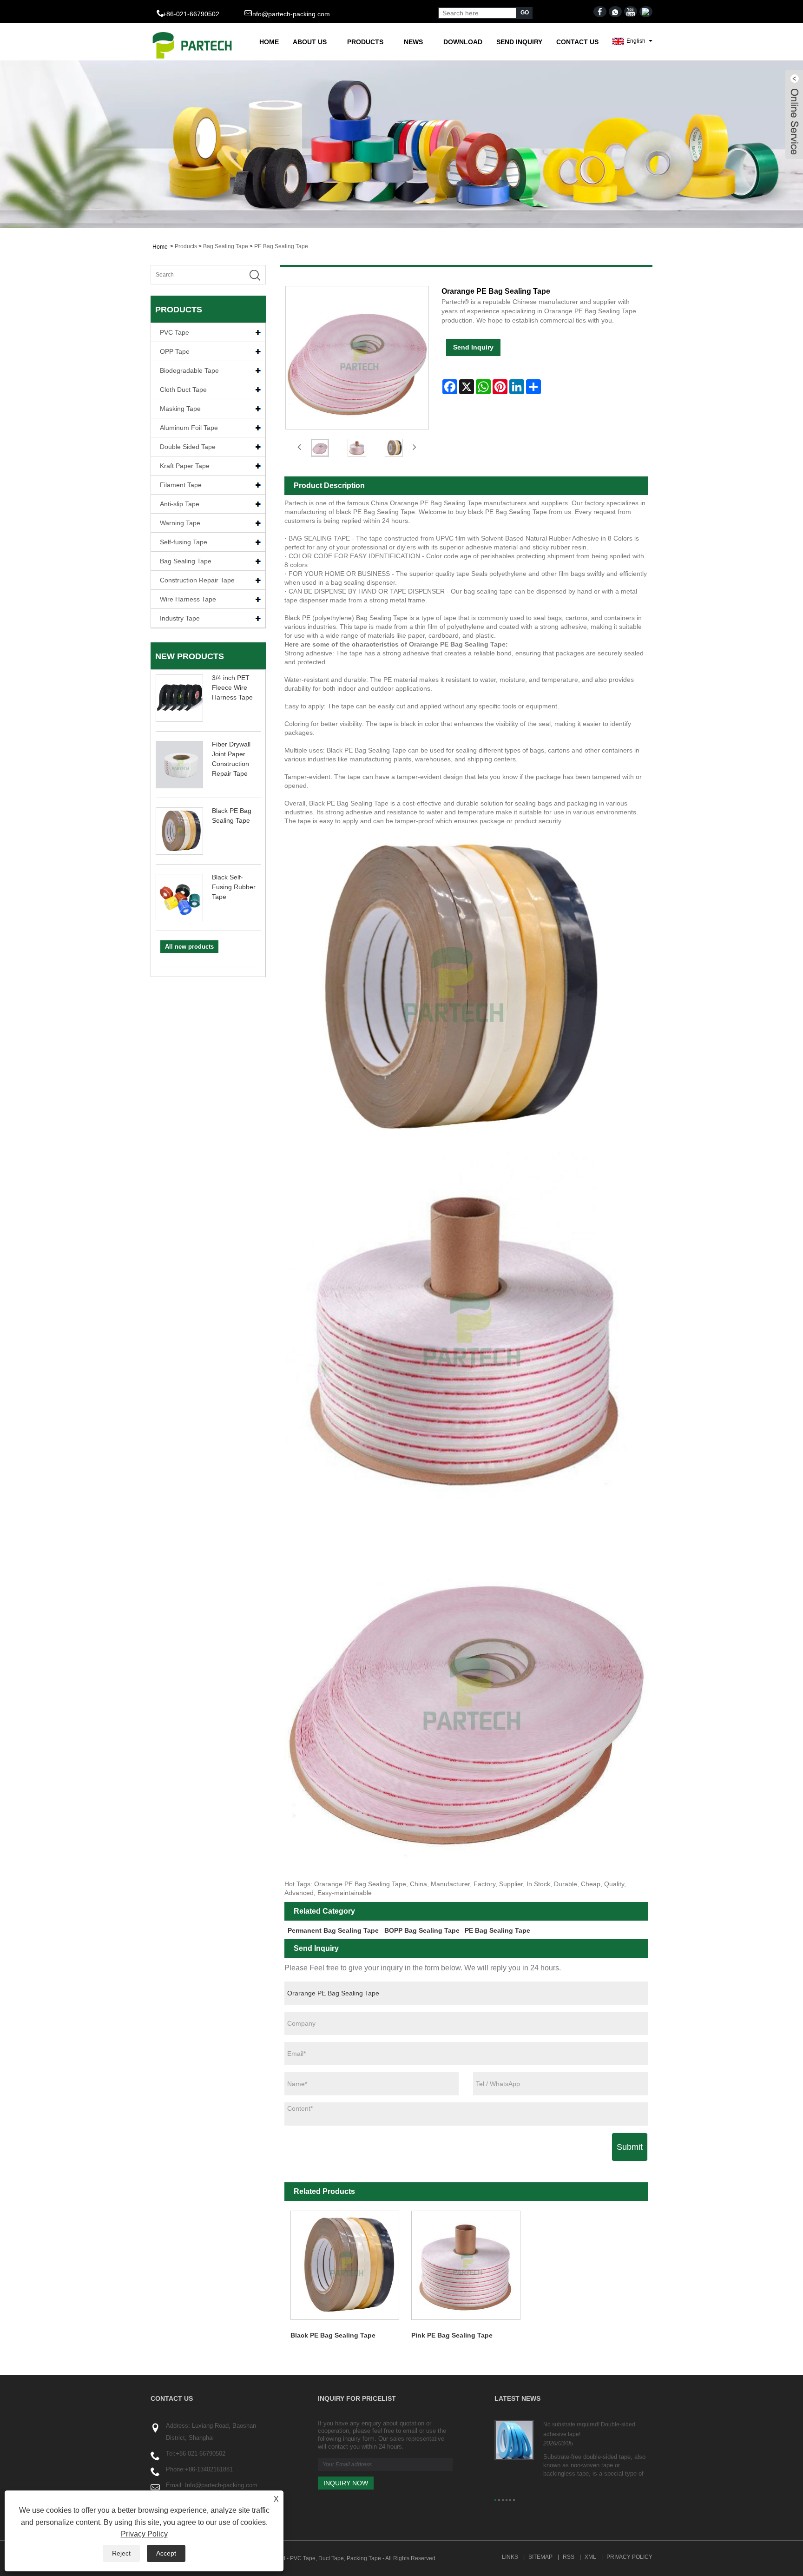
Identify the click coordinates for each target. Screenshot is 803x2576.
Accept (166, 2553)
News (413, 42)
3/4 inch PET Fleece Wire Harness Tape (232, 687)
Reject (121, 2553)
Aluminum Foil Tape (189, 428)
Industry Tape (180, 618)
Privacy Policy (629, 2557)
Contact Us (577, 42)
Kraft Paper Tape (185, 466)
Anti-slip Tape (180, 504)
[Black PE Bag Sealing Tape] (345, 2265)
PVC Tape (174, 332)
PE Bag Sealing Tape (281, 246)
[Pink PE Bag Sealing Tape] (466, 2265)
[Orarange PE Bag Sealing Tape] (320, 448)
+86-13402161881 (209, 2469)
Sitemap (540, 2557)
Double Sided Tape (188, 447)
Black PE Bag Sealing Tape (333, 2335)
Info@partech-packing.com (290, 14)
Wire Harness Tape (188, 599)
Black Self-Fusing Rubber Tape (234, 887)
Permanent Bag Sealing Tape (333, 1930)
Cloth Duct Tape (183, 390)
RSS (569, 2557)
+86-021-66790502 (201, 2454)
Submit (630, 2147)
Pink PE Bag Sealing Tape (452, 2335)
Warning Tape (180, 523)
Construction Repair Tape (197, 580)
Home (269, 42)
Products (365, 42)
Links (510, 2557)
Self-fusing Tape (184, 542)
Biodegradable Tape (189, 370)
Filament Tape (181, 485)
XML (590, 2557)
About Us (310, 42)
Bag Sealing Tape (226, 246)
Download (463, 42)
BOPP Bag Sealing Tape (422, 1930)
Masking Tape (180, 409)
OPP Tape (175, 351)
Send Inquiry (519, 42)
